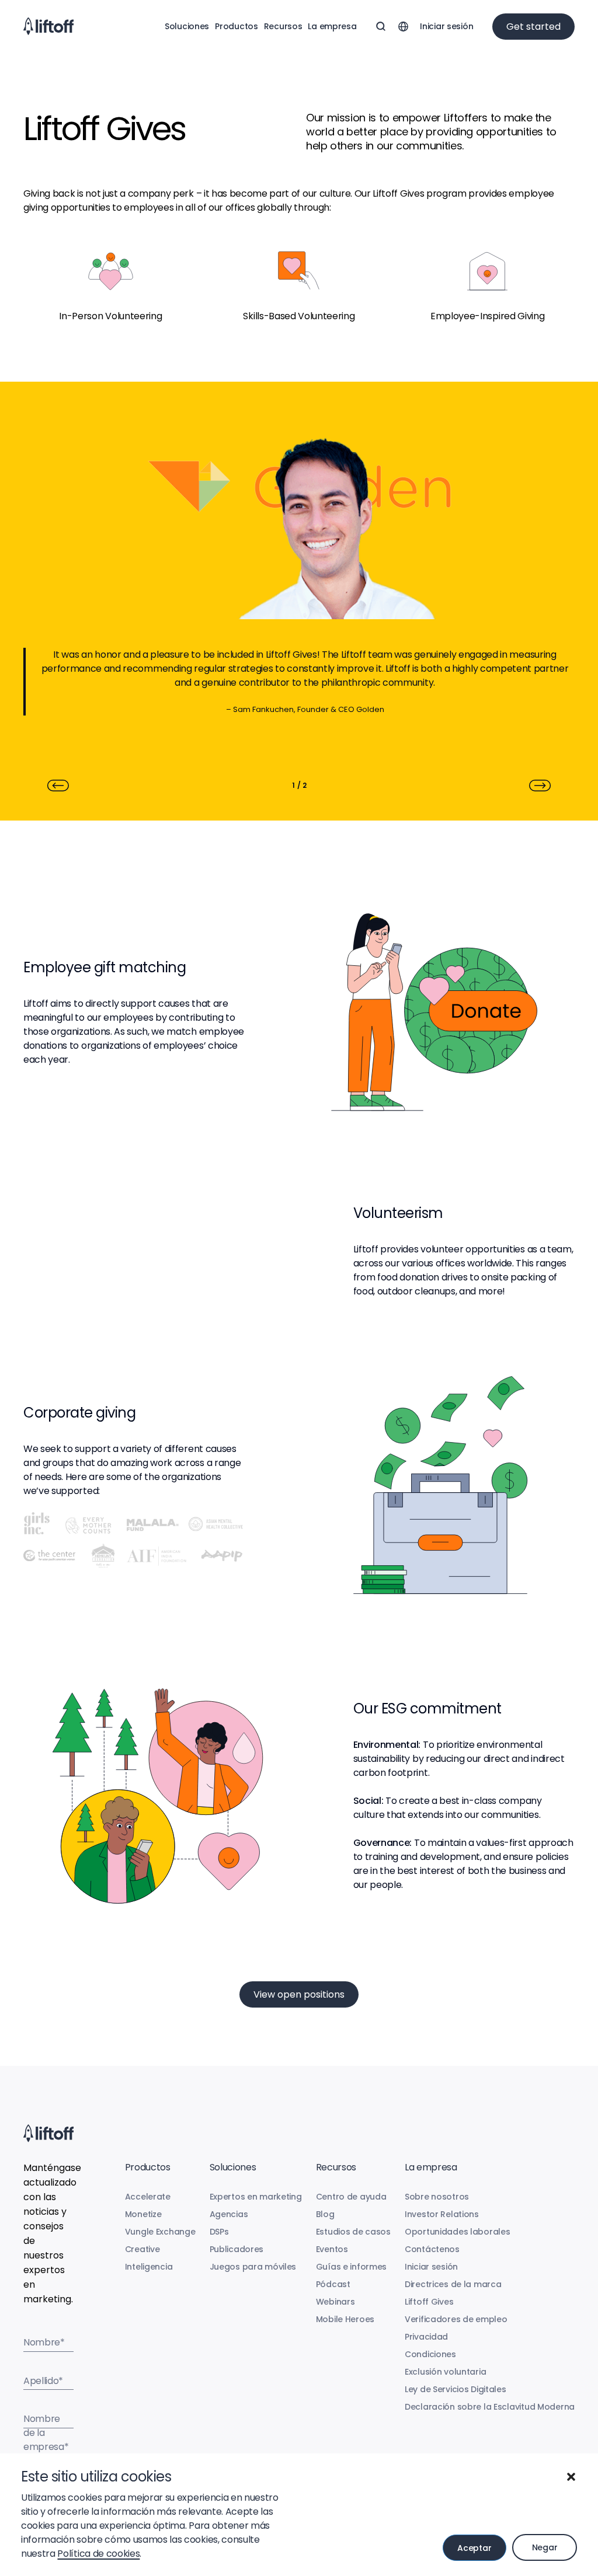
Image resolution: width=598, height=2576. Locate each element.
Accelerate (148, 2197)
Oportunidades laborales (458, 2232)
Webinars (335, 2302)
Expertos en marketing (256, 2197)
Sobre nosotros (437, 2197)
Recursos (283, 26)
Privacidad (426, 2337)
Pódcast (333, 2284)
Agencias (229, 2214)
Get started (533, 27)
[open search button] (381, 26)
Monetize (143, 2214)
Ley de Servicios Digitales (456, 2389)
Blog (325, 2214)
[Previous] (58, 786)
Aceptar (474, 2548)
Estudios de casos (353, 2232)
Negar (545, 2547)
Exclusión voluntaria (445, 2372)
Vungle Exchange (160, 2232)
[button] (571, 2477)
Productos (236, 26)
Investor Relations (442, 2214)
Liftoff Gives (429, 2302)
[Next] (540, 786)
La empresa (332, 26)
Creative (142, 2249)
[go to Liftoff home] (48, 26)
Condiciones (430, 2354)
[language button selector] (403, 26)
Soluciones (187, 26)
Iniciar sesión (446, 26)
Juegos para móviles (253, 2267)
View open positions (299, 1994)
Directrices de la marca (453, 2284)
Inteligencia (149, 2267)
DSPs (219, 2232)
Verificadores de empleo (456, 2319)
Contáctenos (432, 2249)
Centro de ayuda (351, 2197)
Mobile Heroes (345, 2319)
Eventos (332, 2249)
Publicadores (237, 2249)
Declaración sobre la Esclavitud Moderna (490, 2407)
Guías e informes (352, 2267)
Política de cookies (98, 2554)
